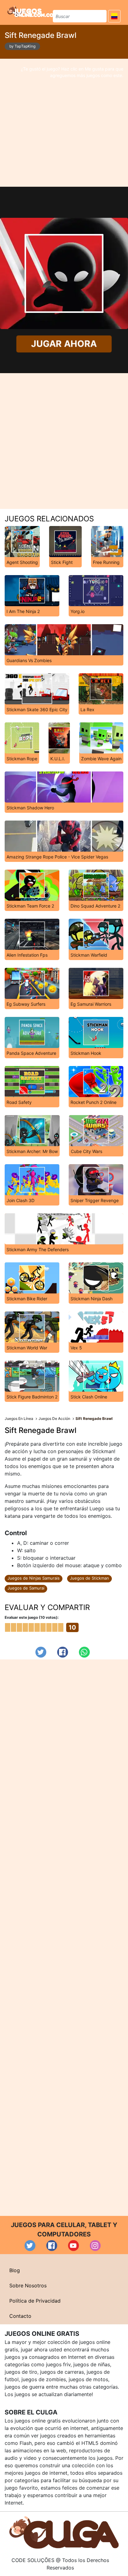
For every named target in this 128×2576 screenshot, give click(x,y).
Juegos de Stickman (89, 1578)
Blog (15, 2270)
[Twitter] (41, 1652)
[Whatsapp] (84, 1652)
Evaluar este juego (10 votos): (32, 1617)
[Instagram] (95, 2246)
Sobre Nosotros (28, 2285)
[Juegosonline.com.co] (30, 11)
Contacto (20, 2316)
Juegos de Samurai (26, 1588)
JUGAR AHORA (64, 344)
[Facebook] (63, 1652)
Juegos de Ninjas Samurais (34, 1578)
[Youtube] (73, 2246)
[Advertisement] (64, 123)
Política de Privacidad (35, 2301)
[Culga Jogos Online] (64, 2532)
